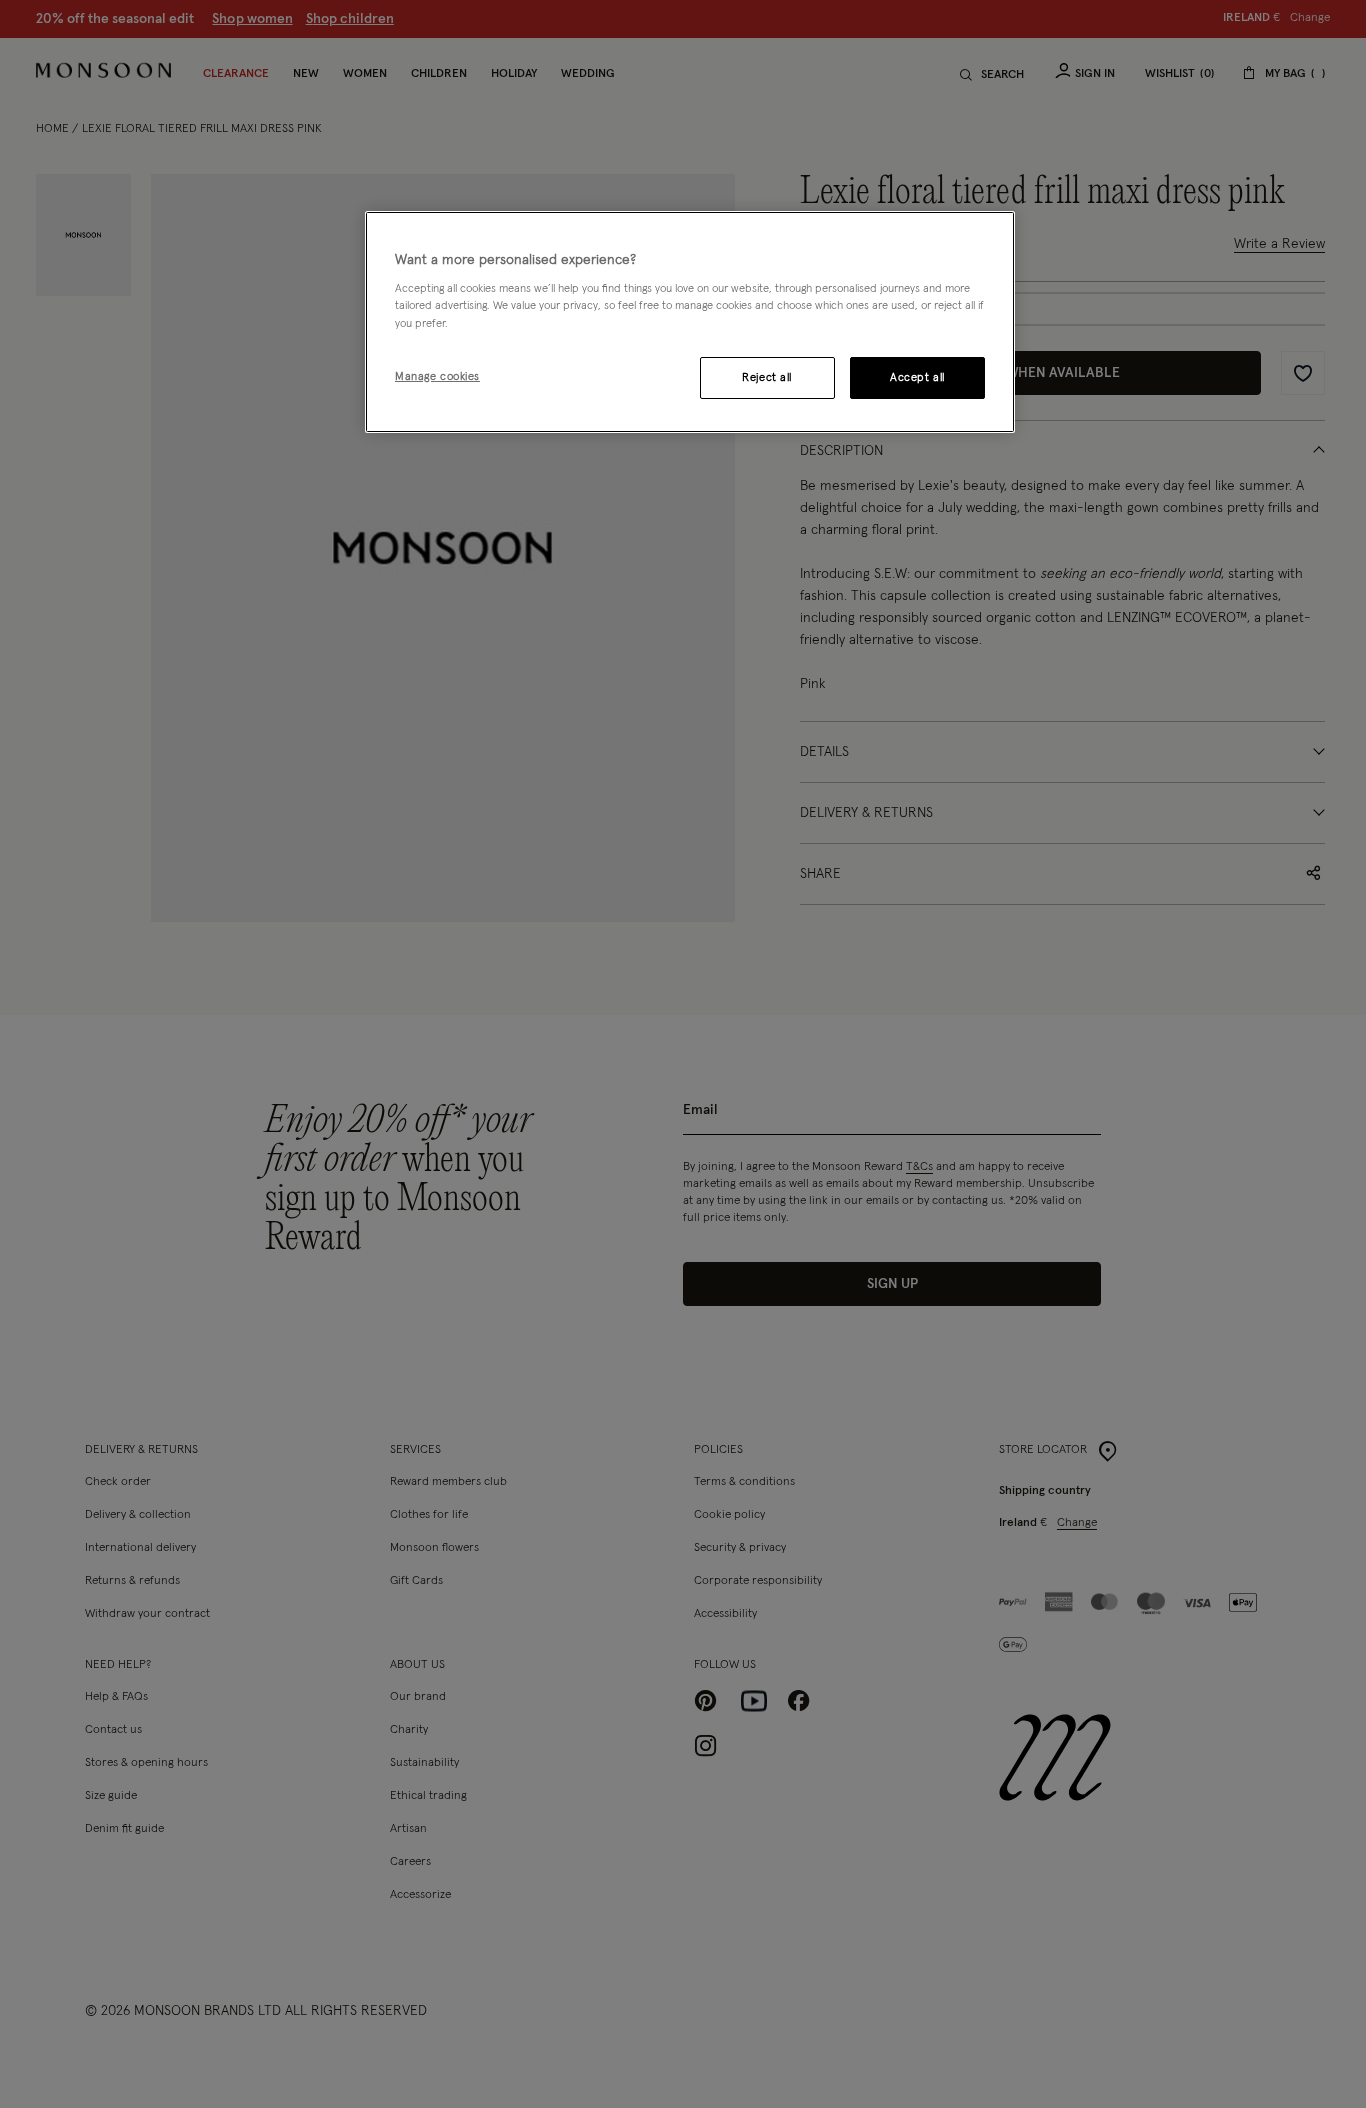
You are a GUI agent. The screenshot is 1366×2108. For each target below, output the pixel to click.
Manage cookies (437, 376)
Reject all (767, 377)
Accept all (917, 377)
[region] (690, 322)
